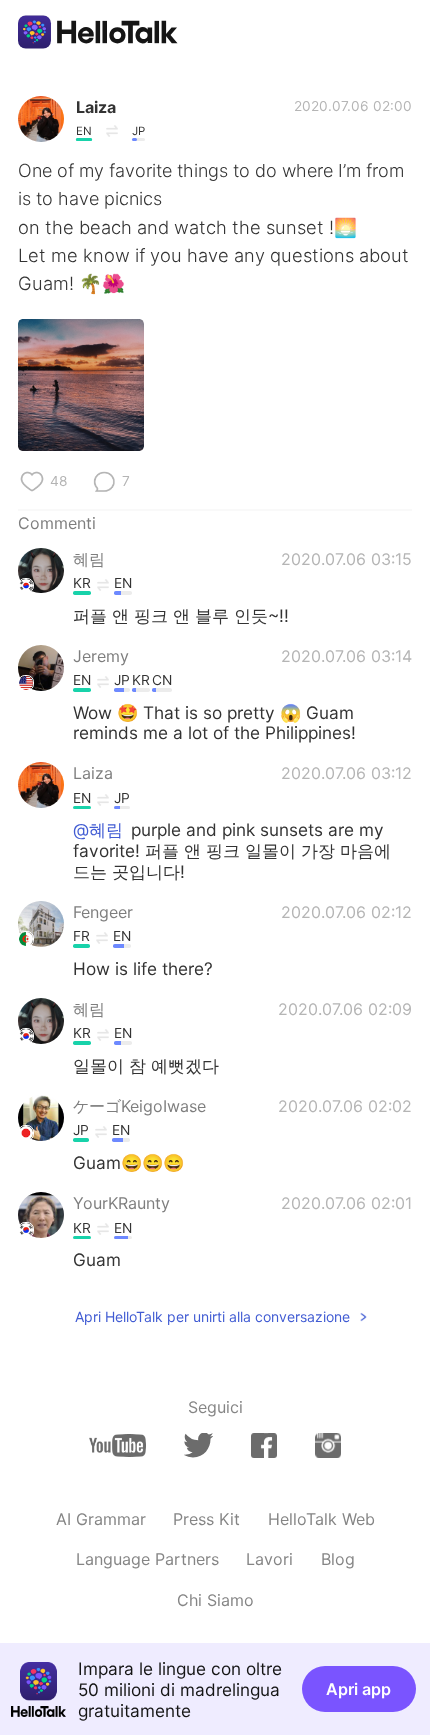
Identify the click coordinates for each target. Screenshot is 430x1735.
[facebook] (264, 1445)
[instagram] (328, 1445)
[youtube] (117, 1445)
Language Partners (147, 1559)
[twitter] (198, 1445)
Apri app (358, 1689)
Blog (338, 1559)
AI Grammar (101, 1519)
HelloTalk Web (321, 1519)
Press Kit (206, 1519)
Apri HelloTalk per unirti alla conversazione (212, 1316)
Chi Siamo (215, 1600)
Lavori (269, 1559)
